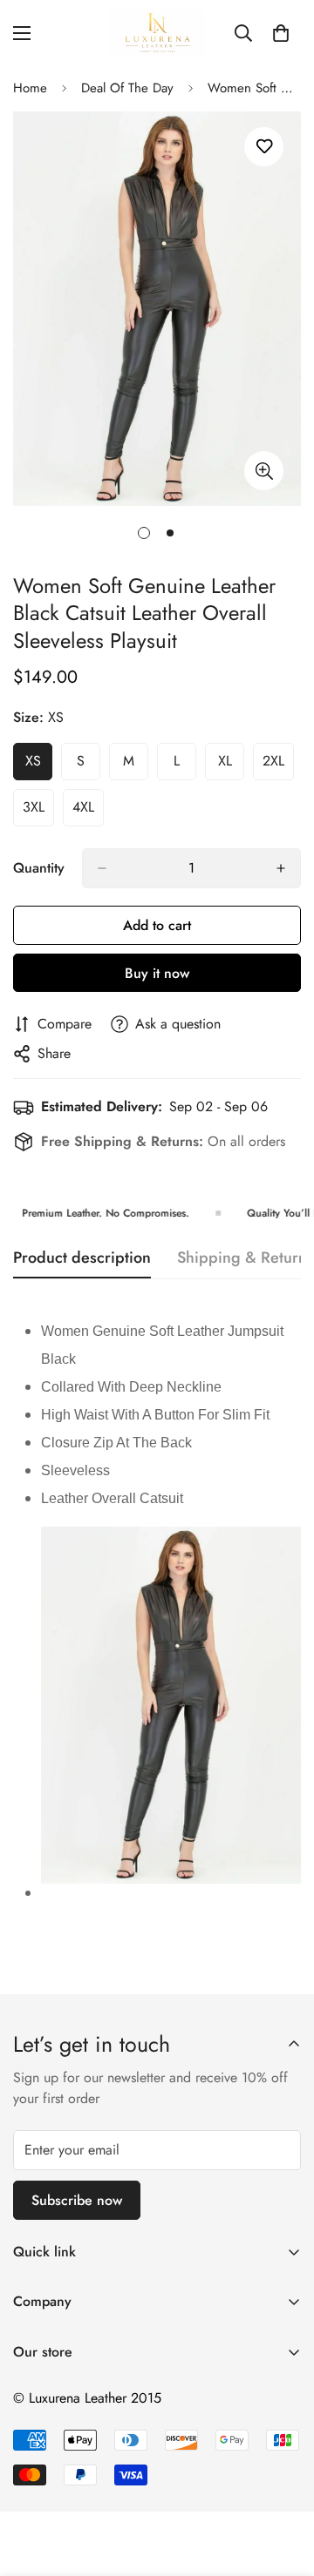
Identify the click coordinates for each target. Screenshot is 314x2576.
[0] (281, 33)
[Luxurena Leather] (157, 33)
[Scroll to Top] (283, 2484)
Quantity (39, 868)
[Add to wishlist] (264, 147)
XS (39, 765)
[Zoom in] (264, 471)
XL (231, 765)
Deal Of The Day (127, 88)
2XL (278, 765)
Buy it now (157, 973)
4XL (88, 812)
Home (30, 88)
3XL (38, 812)
